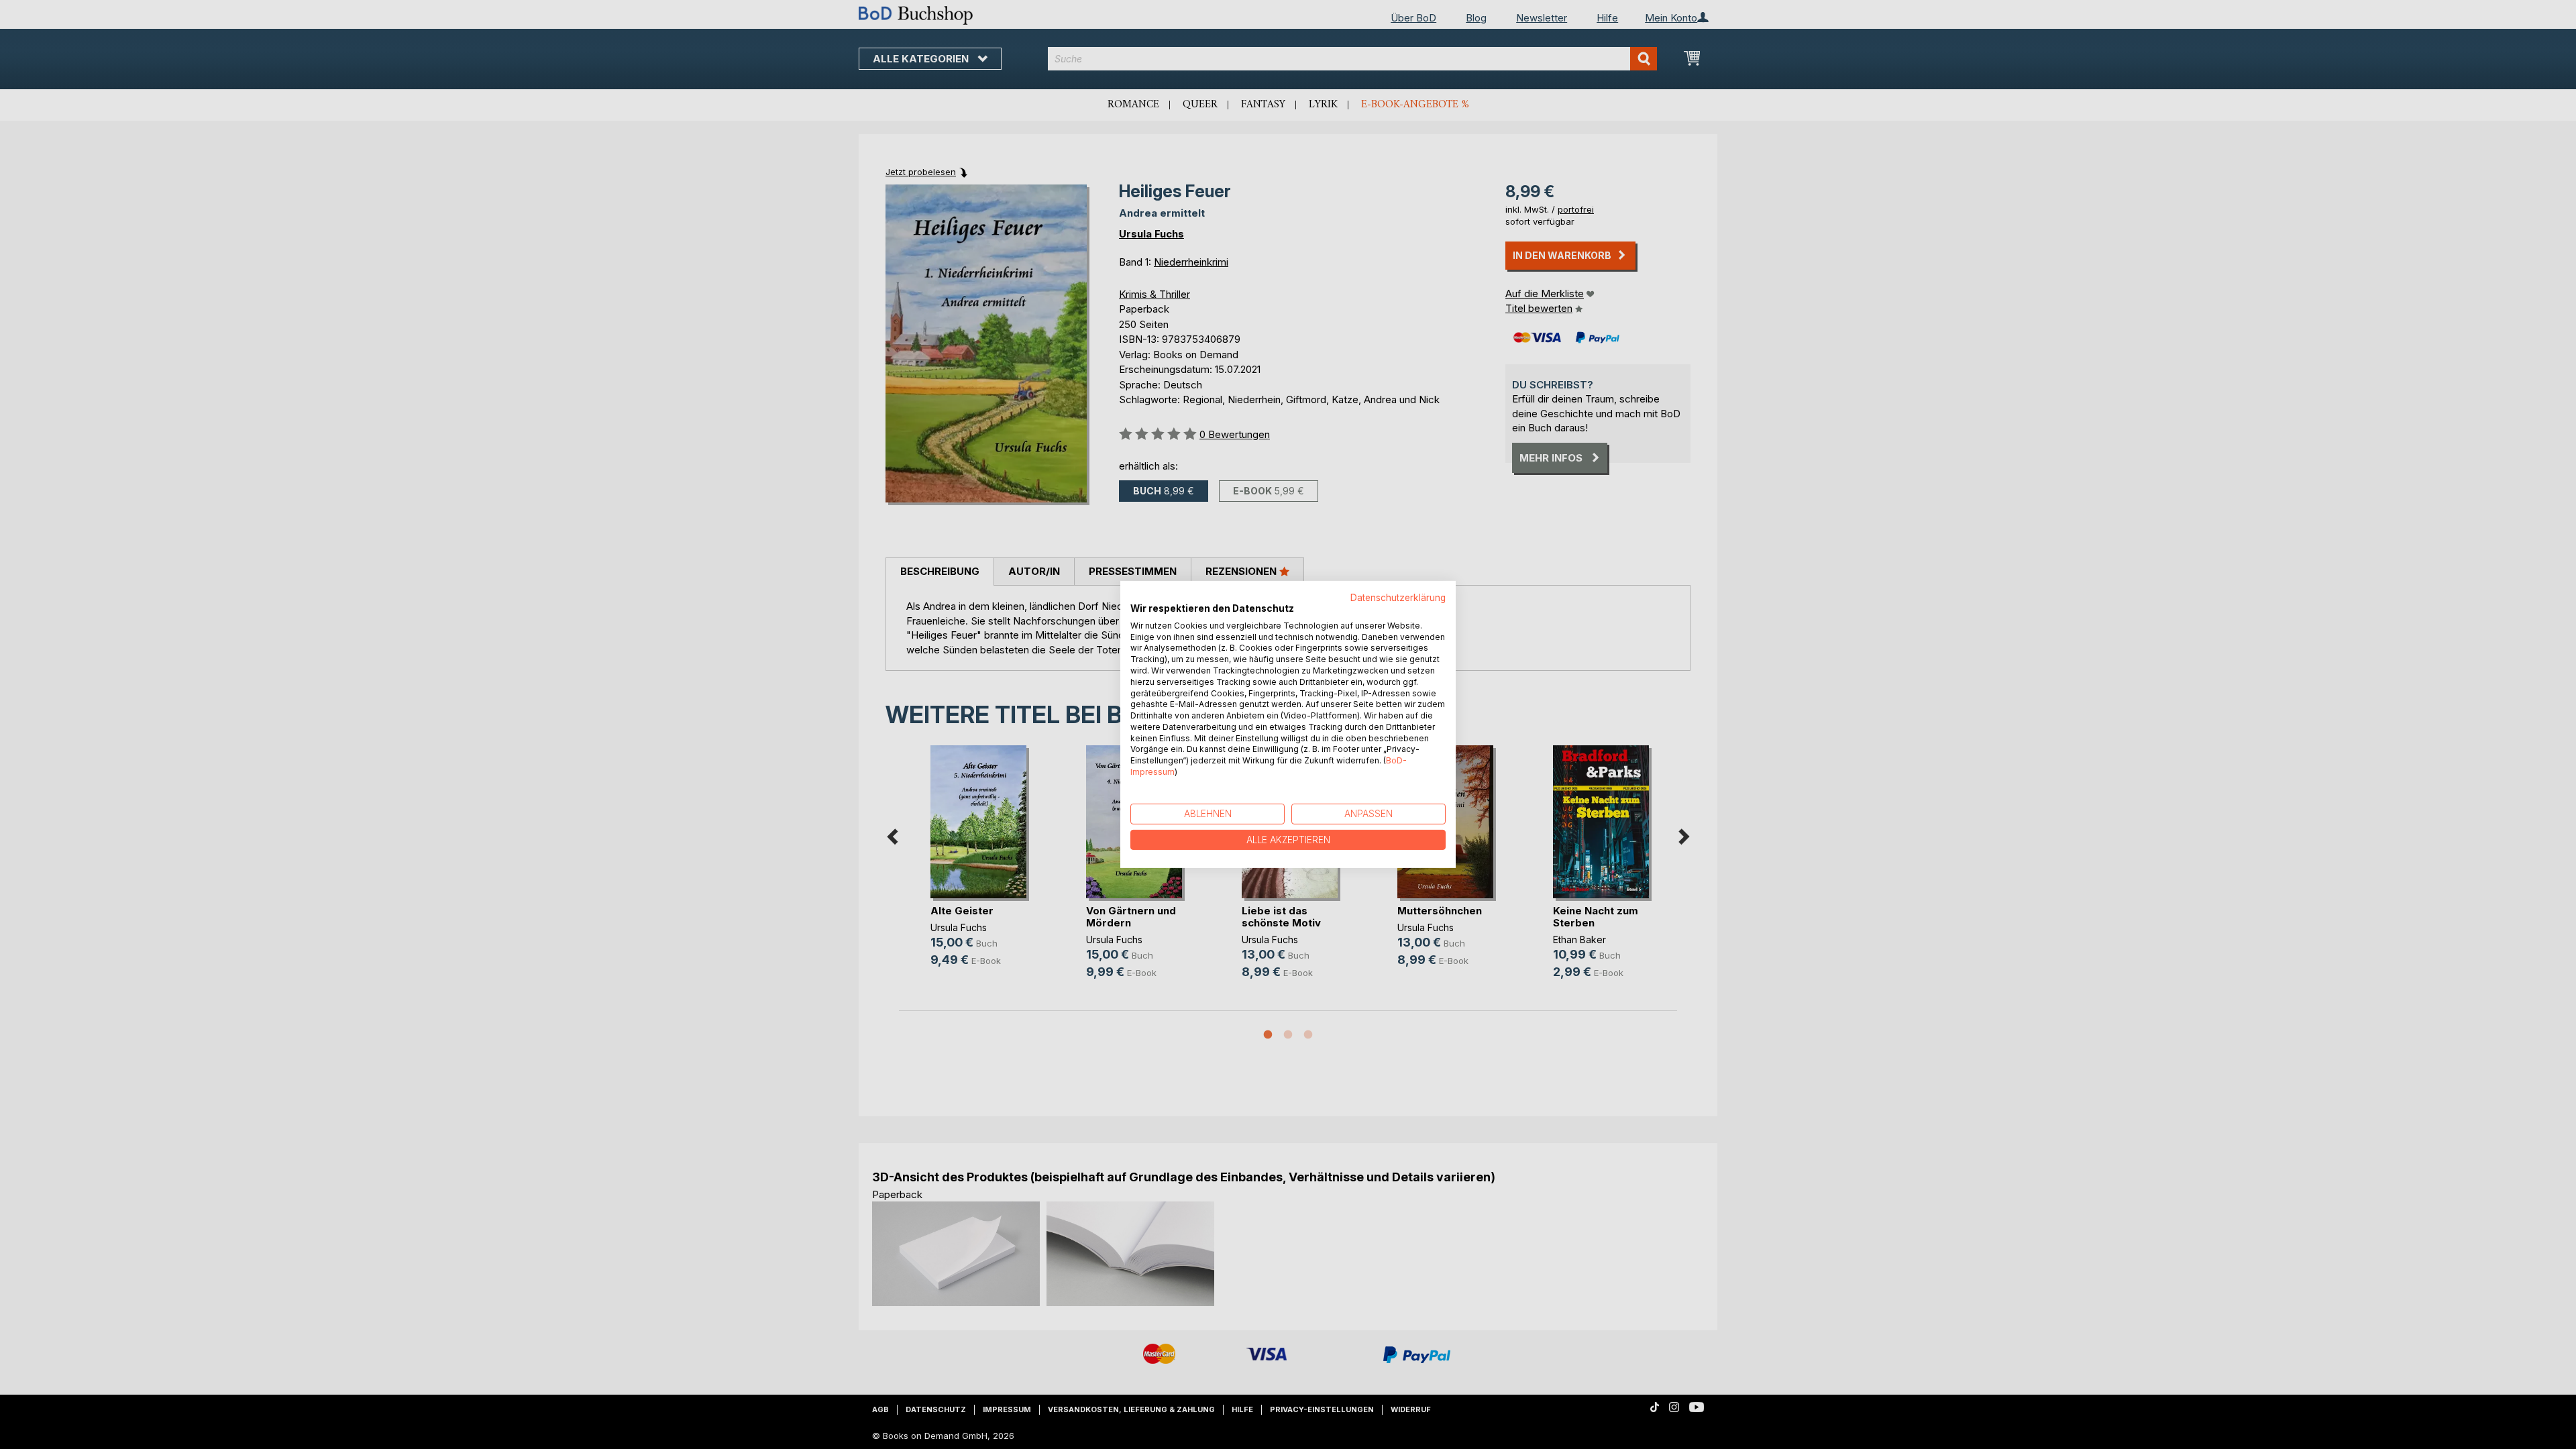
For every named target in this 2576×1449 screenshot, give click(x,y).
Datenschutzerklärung (1398, 598)
